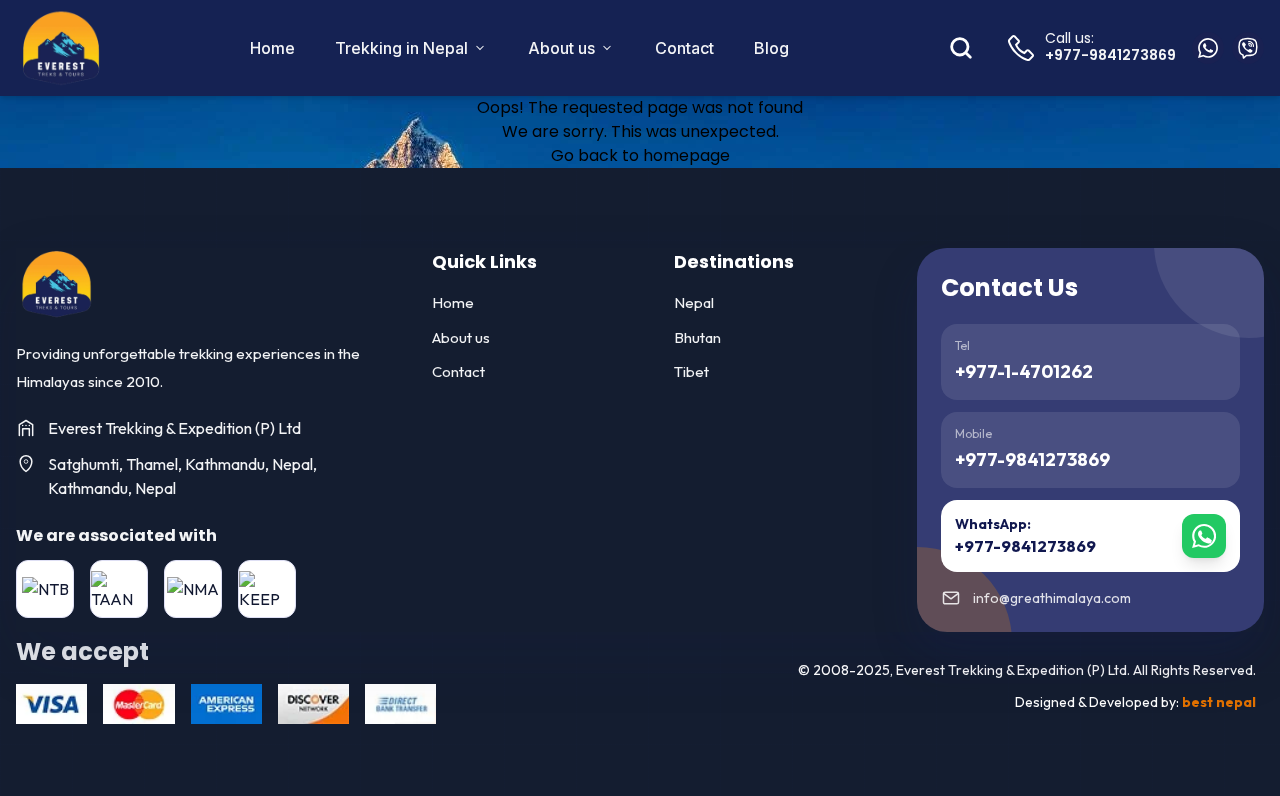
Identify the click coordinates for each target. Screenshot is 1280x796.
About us (561, 48)
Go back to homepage (640, 155)
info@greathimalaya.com (1052, 598)
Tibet (691, 371)
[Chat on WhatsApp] (1208, 48)
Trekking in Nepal (401, 48)
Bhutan (697, 337)
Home (272, 48)
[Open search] (961, 48)
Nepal (694, 302)
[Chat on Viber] (1248, 48)
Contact (684, 48)
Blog (771, 48)
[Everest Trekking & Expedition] (56, 284)
